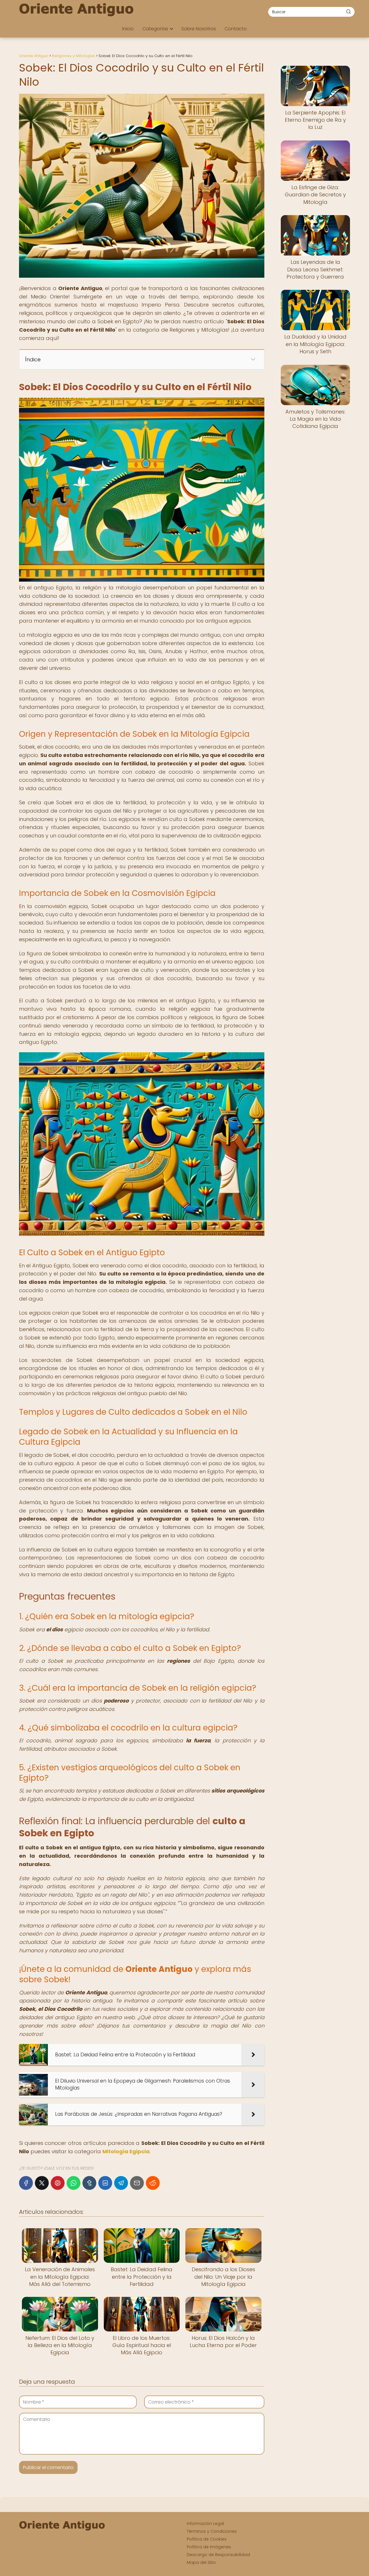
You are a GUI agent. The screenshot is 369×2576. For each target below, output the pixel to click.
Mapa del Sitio (201, 2562)
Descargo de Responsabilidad (218, 2555)
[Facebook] (26, 2183)
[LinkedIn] (105, 2183)
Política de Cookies (207, 2539)
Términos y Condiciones (212, 2531)
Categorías (155, 29)
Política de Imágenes (209, 2547)
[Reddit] (153, 2183)
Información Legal (205, 2524)
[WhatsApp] (74, 2183)
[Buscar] (349, 12)
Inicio (128, 29)
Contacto (236, 29)
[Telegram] (121, 2183)
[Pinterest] (58, 2183)
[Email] (137, 2183)
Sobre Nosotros (199, 29)
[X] (42, 2183)
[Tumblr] (89, 2183)
